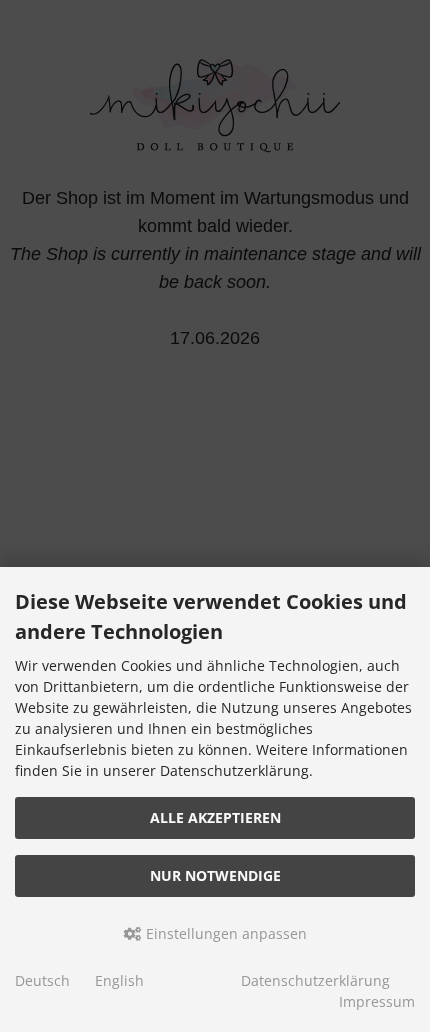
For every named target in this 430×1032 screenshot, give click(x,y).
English (119, 980)
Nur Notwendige (215, 875)
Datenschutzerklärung (315, 980)
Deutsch (42, 980)
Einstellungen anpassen (224, 933)
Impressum (377, 1001)
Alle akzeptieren (215, 817)
